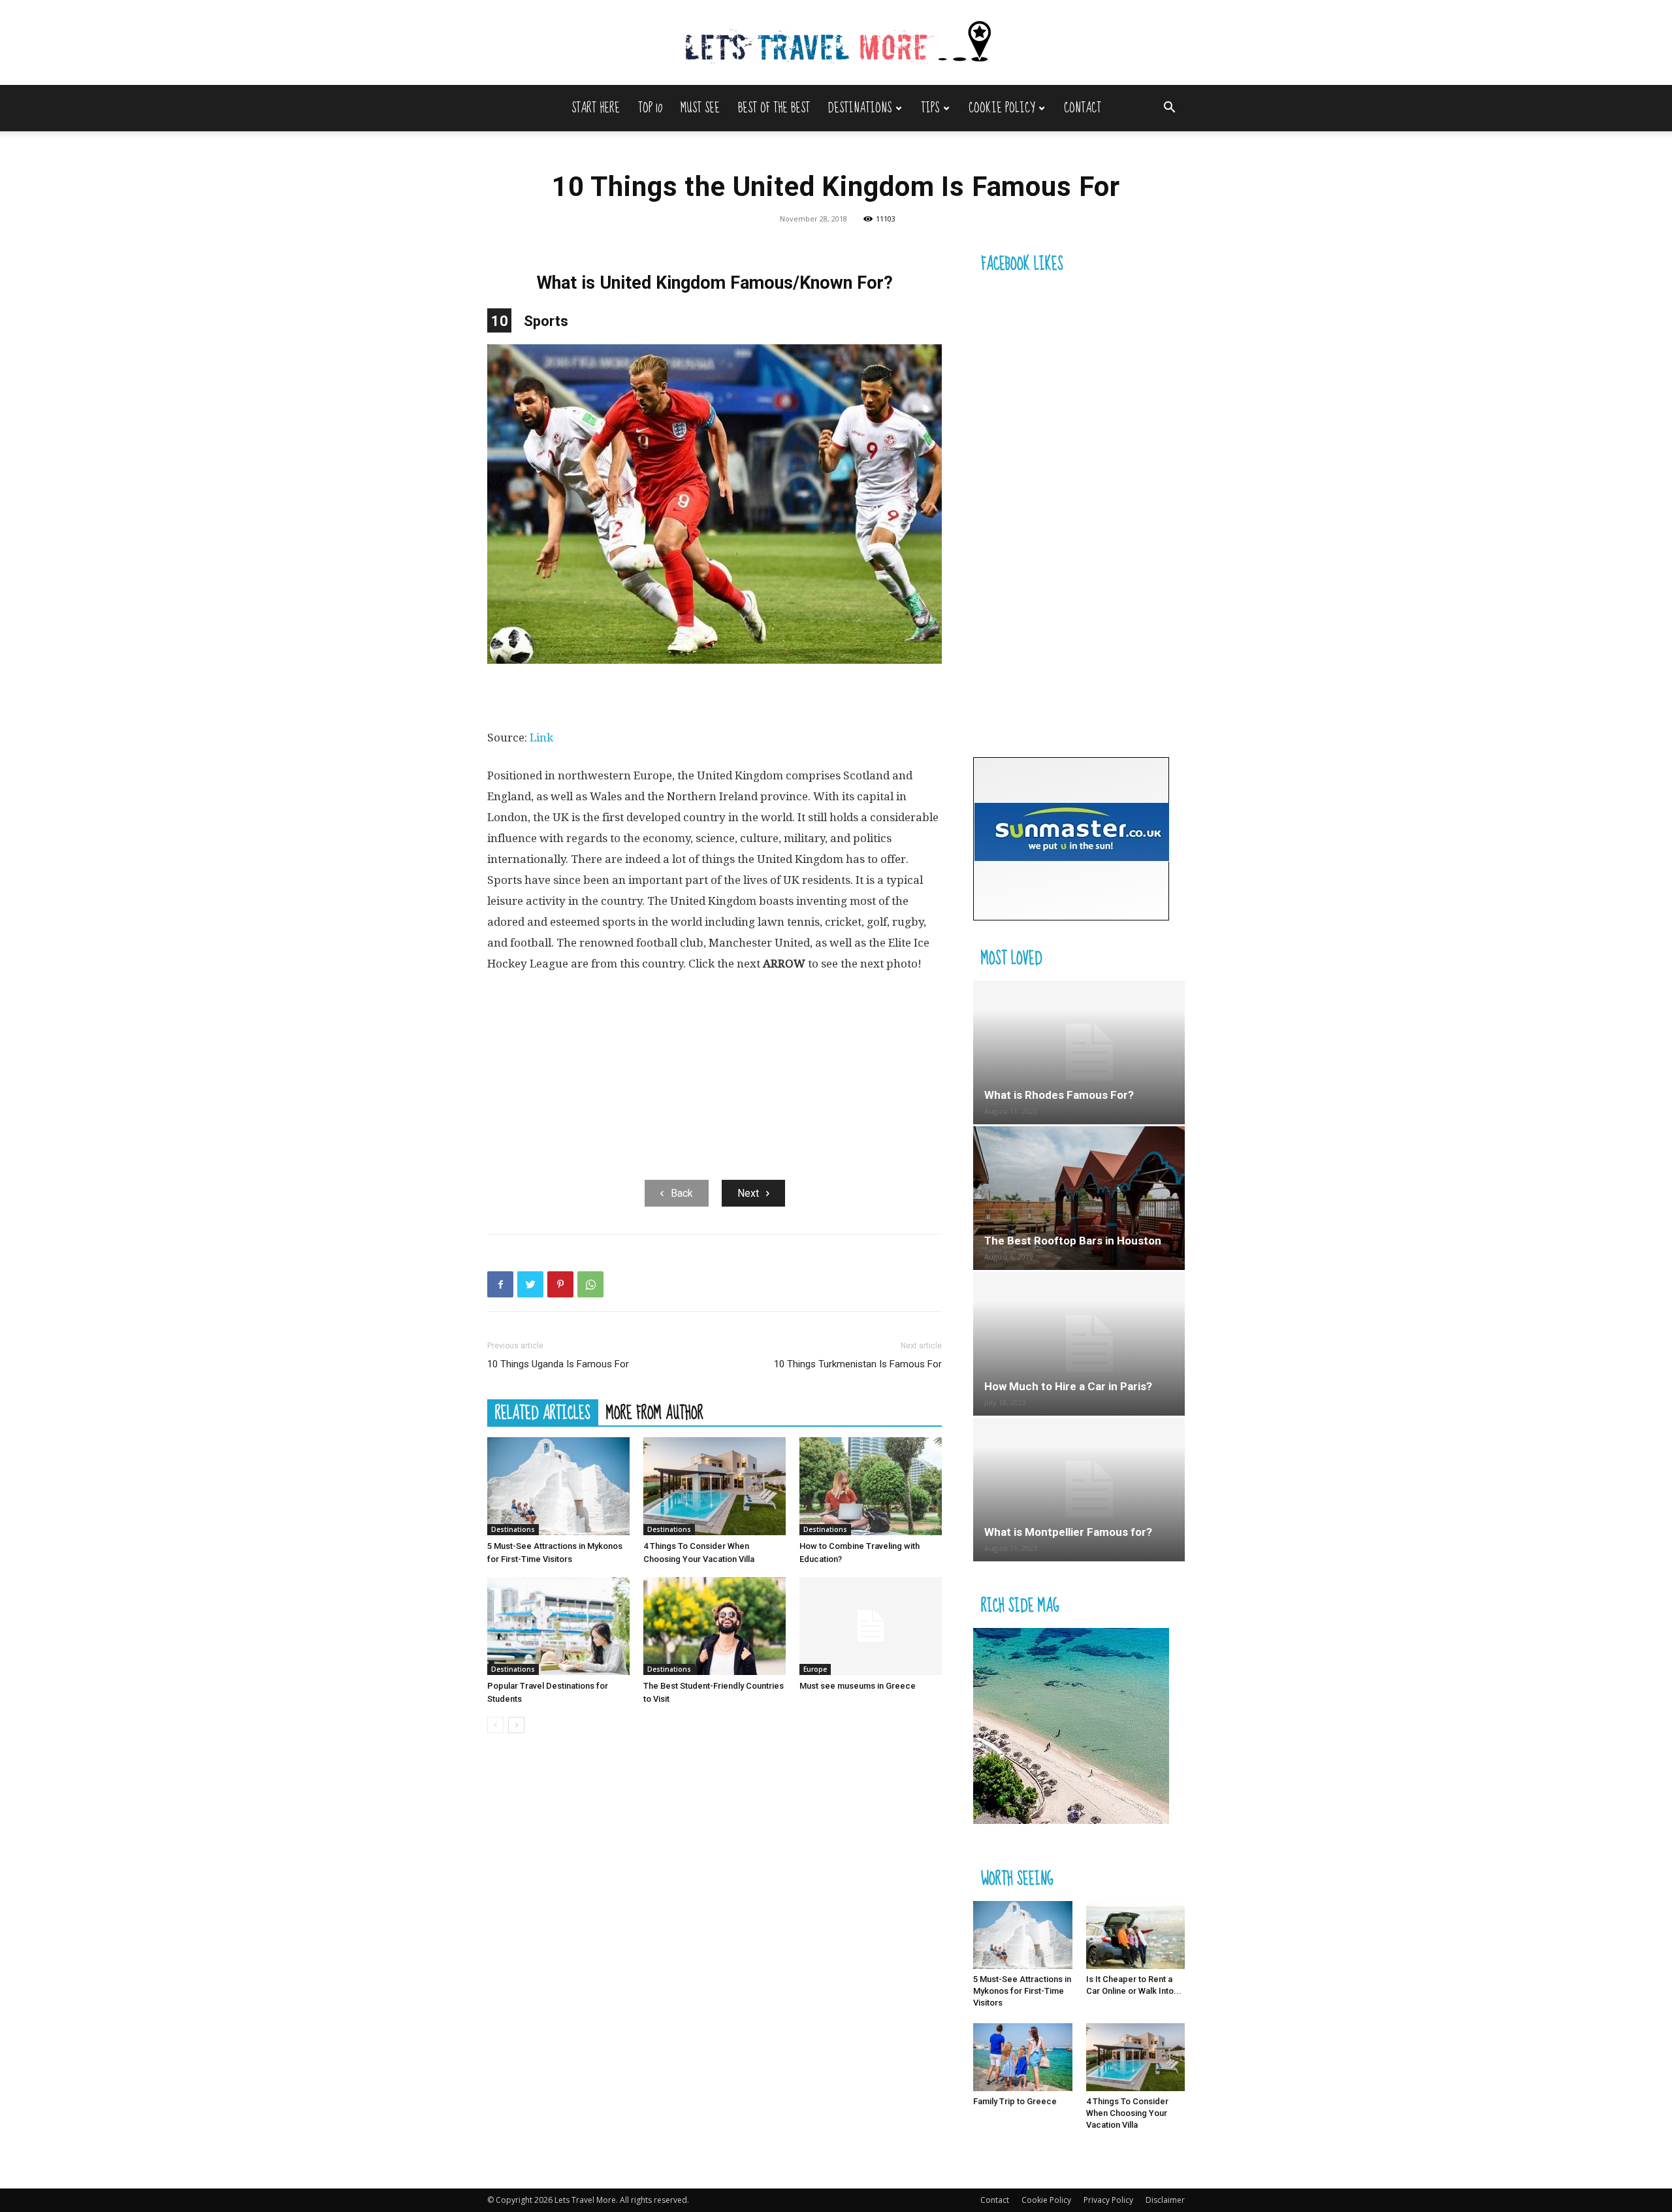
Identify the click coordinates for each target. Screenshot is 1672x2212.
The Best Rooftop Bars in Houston (1073, 1241)
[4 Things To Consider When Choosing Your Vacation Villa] (715, 1486)
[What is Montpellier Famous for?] (1079, 1489)
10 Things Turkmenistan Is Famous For (858, 1364)
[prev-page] (495, 1725)
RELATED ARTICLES (543, 1412)
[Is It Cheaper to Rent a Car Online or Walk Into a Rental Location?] (1136, 1935)
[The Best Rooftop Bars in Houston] (1079, 1198)
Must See (700, 108)
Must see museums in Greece (858, 1686)
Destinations (860, 108)
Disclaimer (1165, 2200)
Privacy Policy (1108, 2200)
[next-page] (516, 1725)
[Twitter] (530, 1284)
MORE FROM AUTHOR (655, 1412)
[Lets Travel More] (836, 43)
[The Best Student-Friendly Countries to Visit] (715, 1626)
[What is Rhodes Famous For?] (1079, 1052)
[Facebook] (500, 1284)
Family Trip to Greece (1015, 2101)
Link (541, 738)
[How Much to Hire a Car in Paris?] (1079, 1344)
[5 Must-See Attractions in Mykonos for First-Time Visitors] (558, 1486)
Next (748, 1193)
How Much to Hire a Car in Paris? (1068, 1386)
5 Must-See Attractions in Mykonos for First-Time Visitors (1022, 1991)
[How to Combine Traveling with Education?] (871, 1486)
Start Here (596, 108)
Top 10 (650, 108)
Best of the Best (774, 108)
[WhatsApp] (590, 1284)
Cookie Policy (1002, 108)
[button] (1169, 109)
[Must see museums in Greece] (871, 1626)
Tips (930, 108)
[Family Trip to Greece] (1023, 2057)
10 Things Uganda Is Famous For (558, 1364)
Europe (815, 1669)
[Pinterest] (560, 1284)
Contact (1083, 108)
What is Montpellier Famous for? (1068, 1532)
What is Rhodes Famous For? (1059, 1095)
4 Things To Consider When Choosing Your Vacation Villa (1127, 2113)
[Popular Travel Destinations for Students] (558, 1626)
